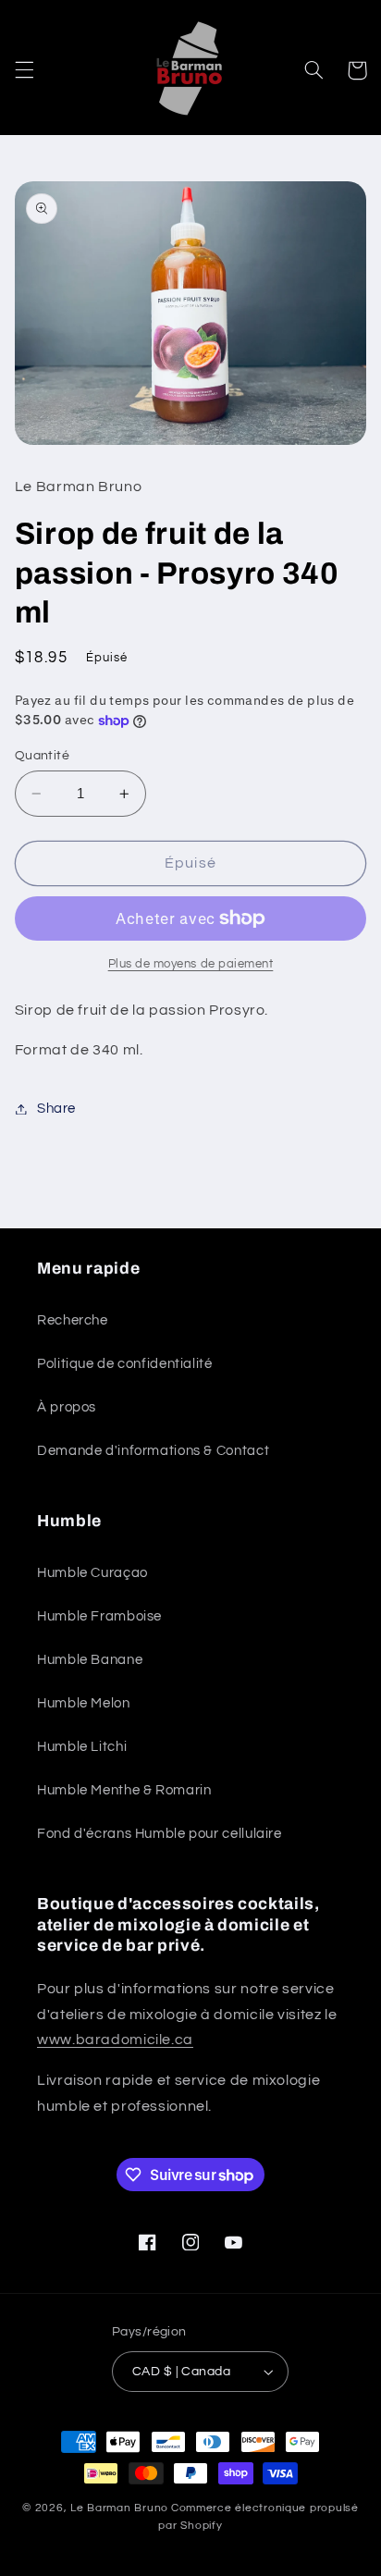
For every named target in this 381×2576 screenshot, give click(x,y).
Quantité (42, 756)
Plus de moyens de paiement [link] (191, 964)
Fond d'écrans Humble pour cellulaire (160, 1834)
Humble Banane (90, 1660)
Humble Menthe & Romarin (124, 1790)
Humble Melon (84, 1703)
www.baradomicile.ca (115, 2040)
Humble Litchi (82, 1747)
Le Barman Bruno (119, 2508)
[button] (24, 70)
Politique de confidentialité (125, 1364)
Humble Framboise (99, 1616)
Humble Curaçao (92, 1573)
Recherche (73, 1320)
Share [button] (56, 1109)
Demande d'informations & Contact (153, 1451)
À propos (67, 1407)
